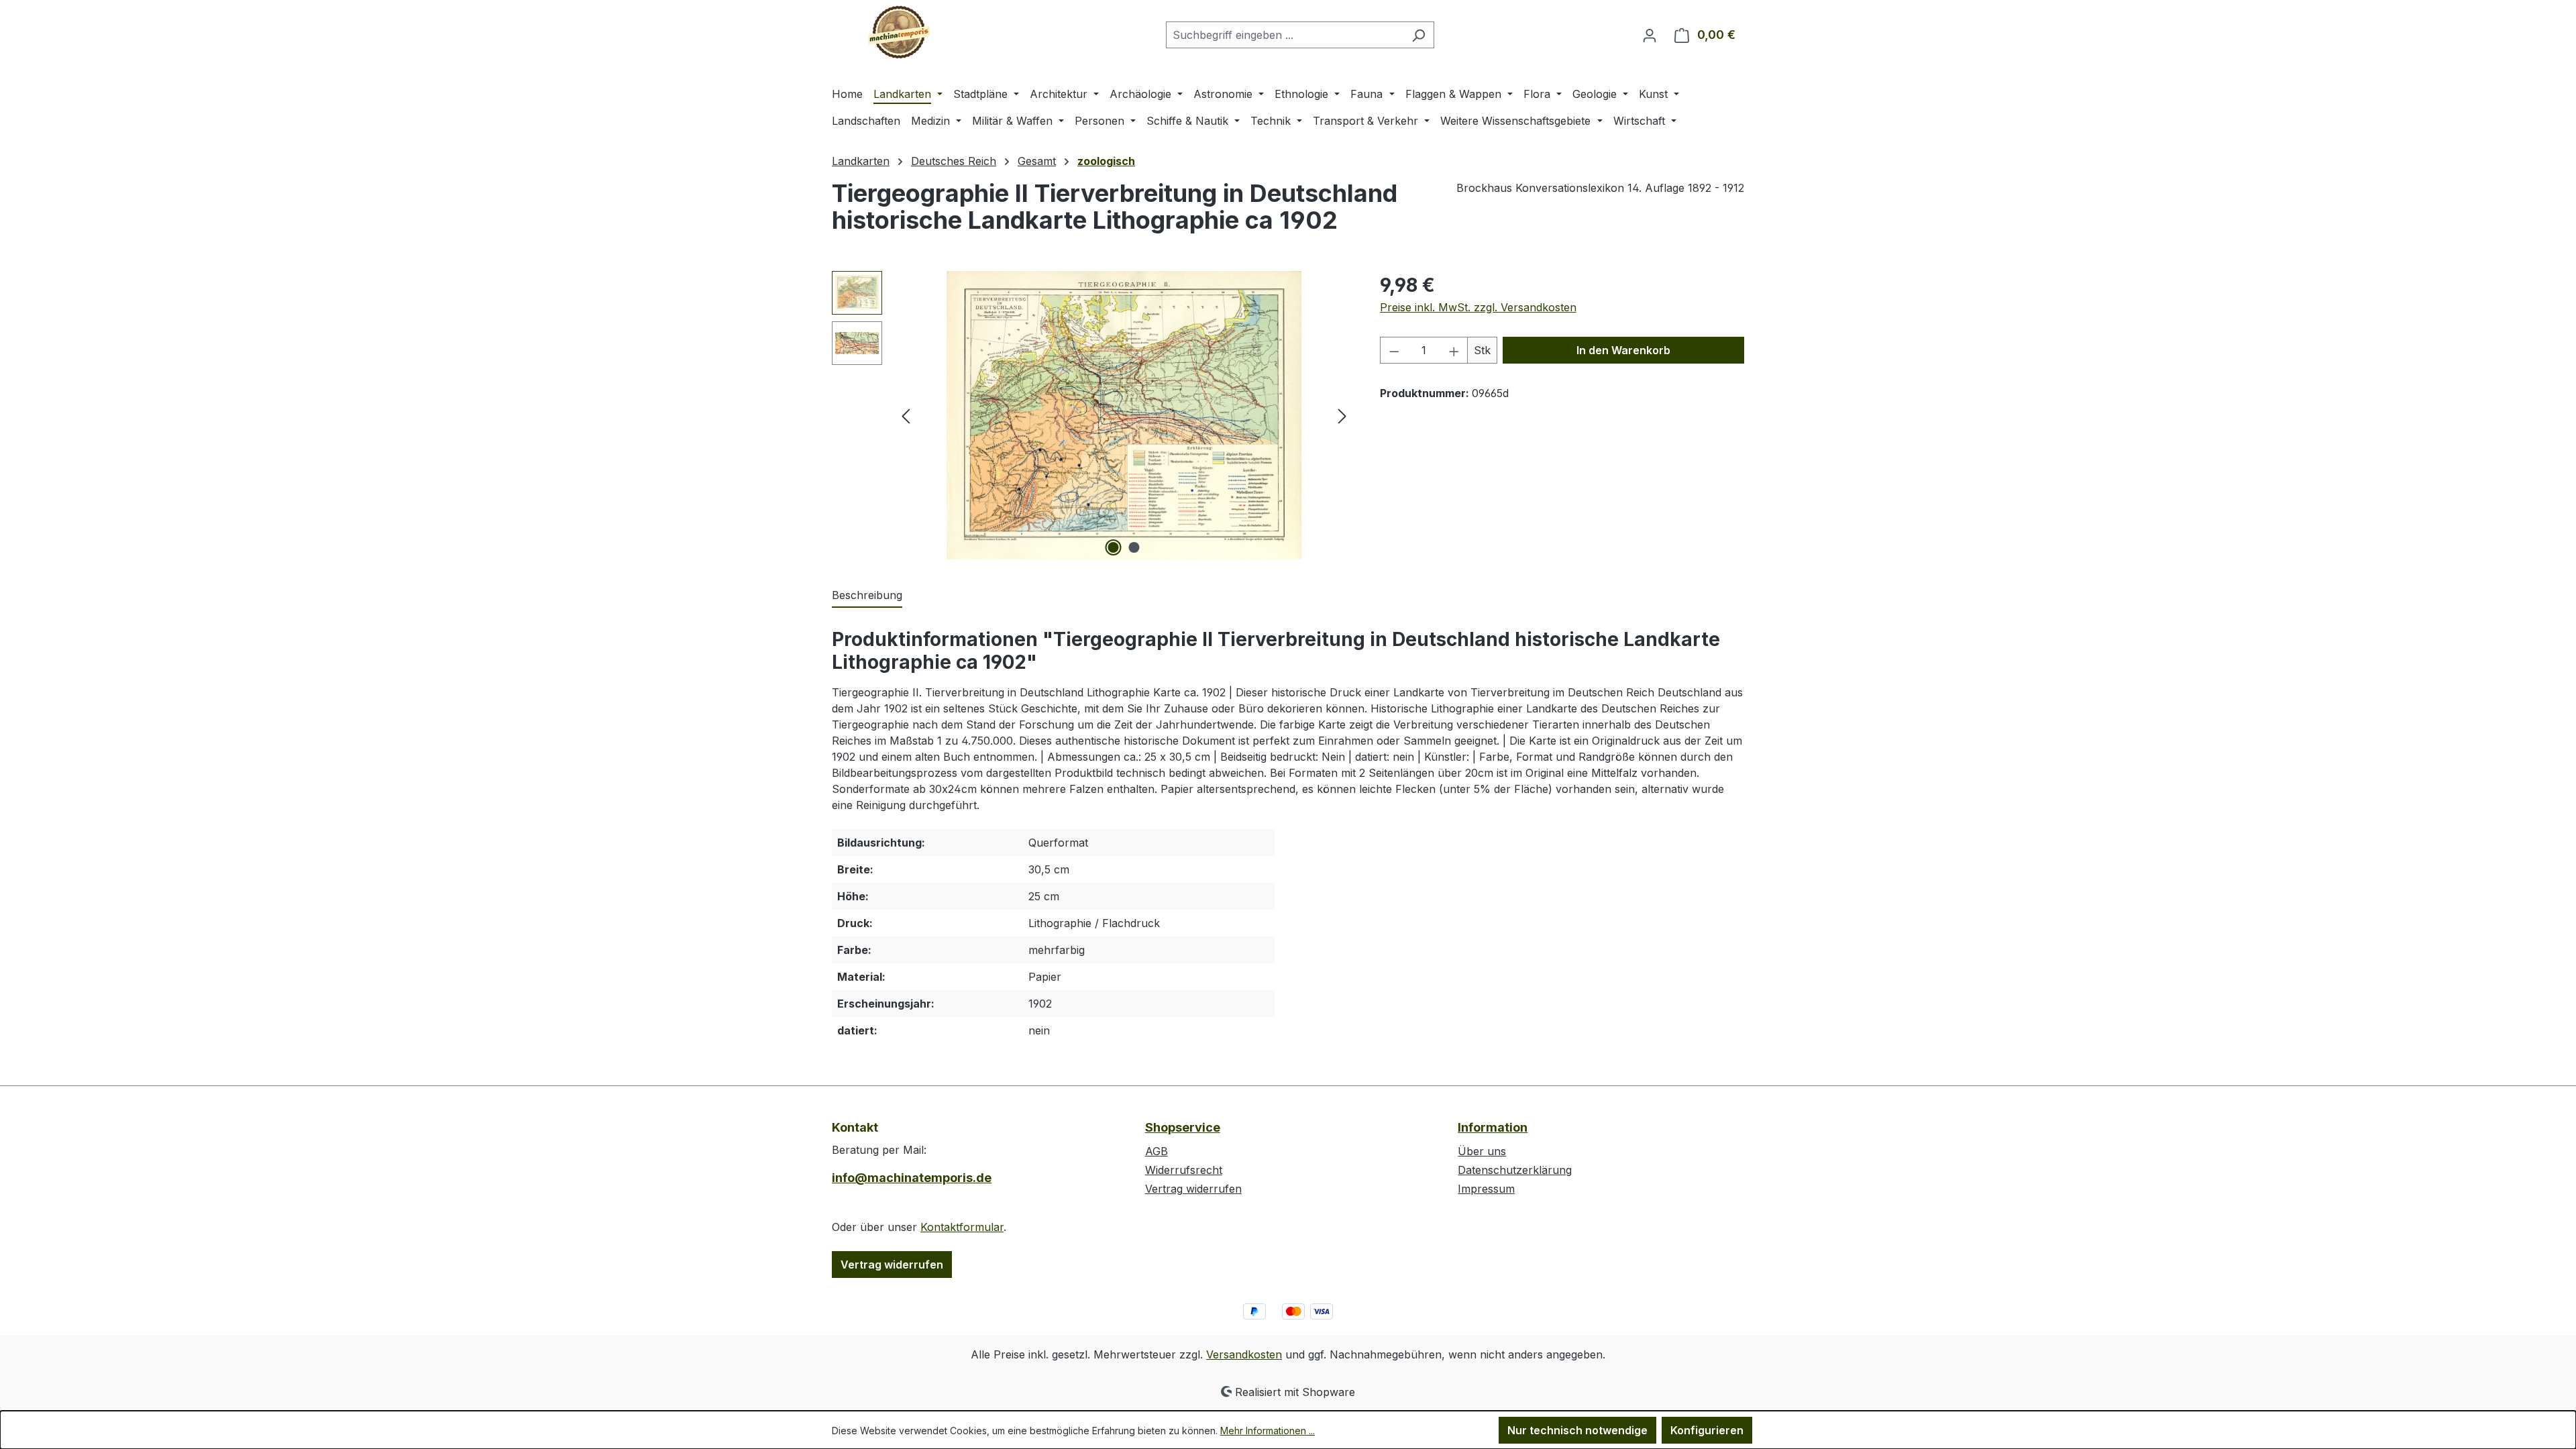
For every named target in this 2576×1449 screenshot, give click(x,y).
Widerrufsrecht (1184, 1170)
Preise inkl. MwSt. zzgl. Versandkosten (1478, 307)
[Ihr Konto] (1650, 35)
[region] (1092, 415)
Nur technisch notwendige (1577, 1430)
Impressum (1486, 1189)
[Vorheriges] (906, 416)
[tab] (867, 596)
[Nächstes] (1342, 416)
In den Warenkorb (1623, 350)
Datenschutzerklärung (1515, 1170)
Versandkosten (1244, 1354)
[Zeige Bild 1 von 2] (1114, 547)
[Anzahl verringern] (1394, 350)
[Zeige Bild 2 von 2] (1134, 547)
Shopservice (1183, 1127)
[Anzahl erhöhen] (1454, 350)
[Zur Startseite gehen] (899, 32)
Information (1493, 1127)
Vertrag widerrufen (892, 1265)
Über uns (1482, 1151)
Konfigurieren (1707, 1430)
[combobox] (1285, 35)
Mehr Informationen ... (1268, 1431)
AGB (1157, 1151)
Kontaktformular (962, 1227)
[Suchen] (1418, 35)
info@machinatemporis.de (912, 1178)
